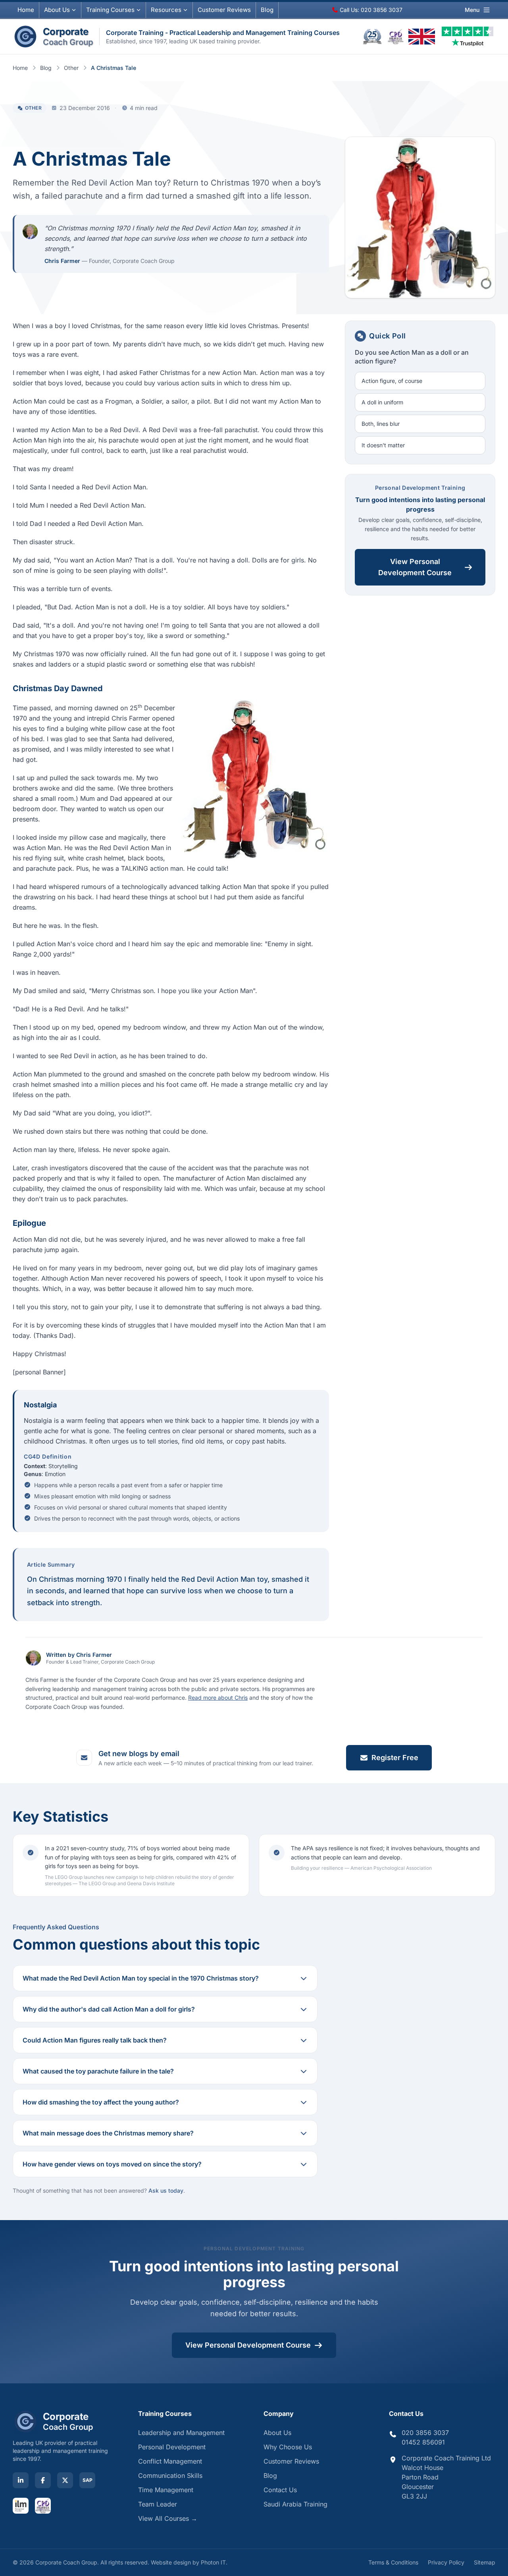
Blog (267, 10)
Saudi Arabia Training (295, 2504)
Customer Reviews (291, 2461)
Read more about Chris (218, 1698)
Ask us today (166, 2190)
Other (71, 68)
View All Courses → (168, 2518)
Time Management (166, 2490)
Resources (166, 10)
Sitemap (485, 2562)
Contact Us (280, 2490)
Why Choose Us (288, 2447)
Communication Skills (170, 2476)
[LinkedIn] (21, 2480)
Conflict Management (170, 2461)
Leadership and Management (181, 2433)
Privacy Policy (446, 2562)
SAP (88, 2480)
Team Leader (158, 2504)
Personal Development (172, 2447)
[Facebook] (43, 2480)
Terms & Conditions (393, 2562)
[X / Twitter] (65, 2480)
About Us (57, 10)
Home (26, 10)
